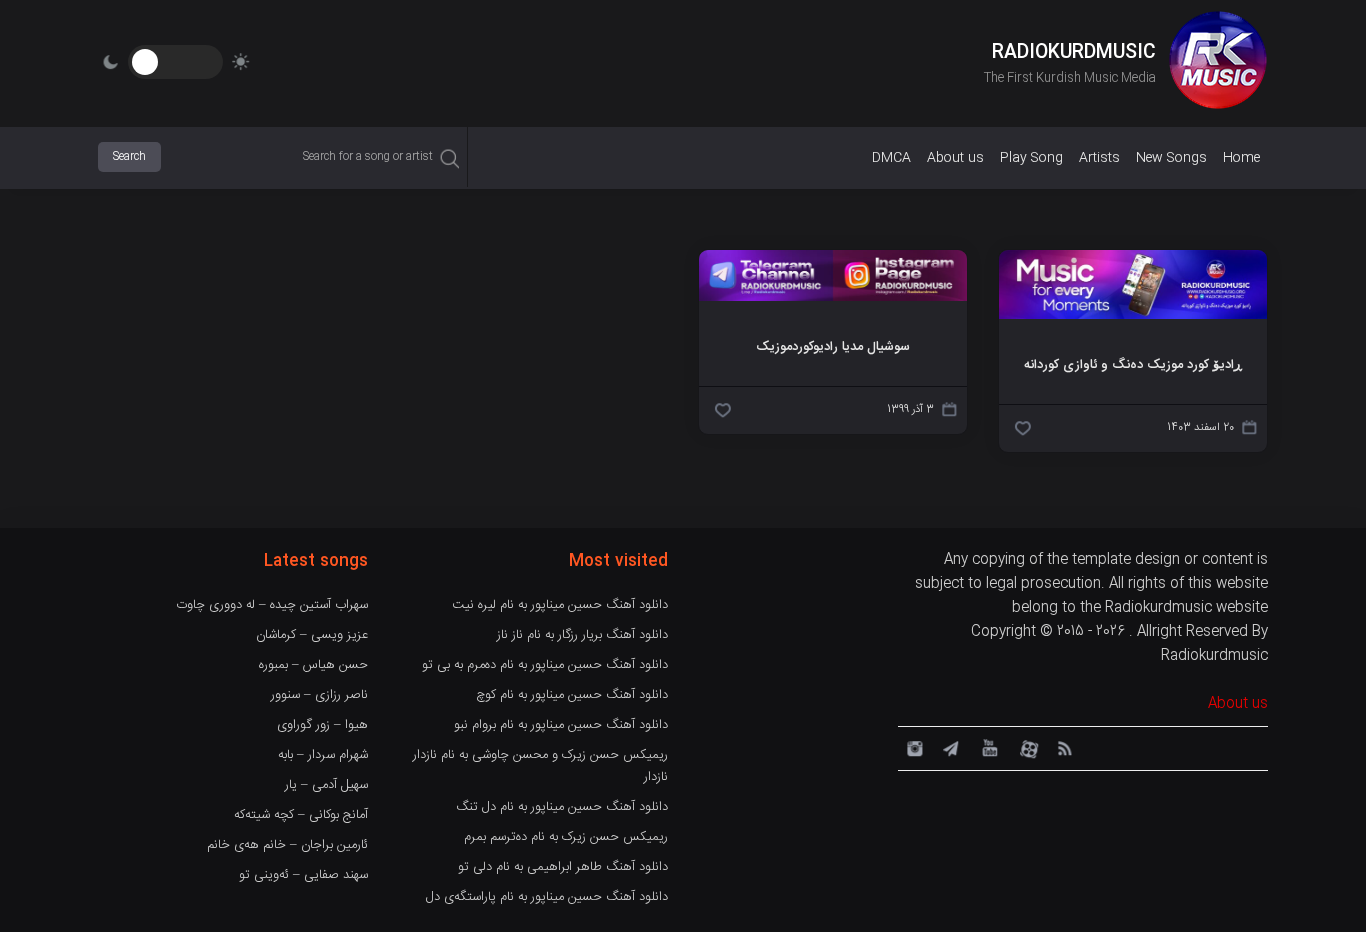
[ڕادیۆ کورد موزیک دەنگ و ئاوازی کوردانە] (1133, 316)
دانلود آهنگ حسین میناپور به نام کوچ (572, 695)
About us (955, 158)
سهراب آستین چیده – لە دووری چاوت (272, 605)
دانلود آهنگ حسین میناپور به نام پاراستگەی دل (547, 897)
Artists (1099, 158)
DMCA (891, 158)
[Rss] (1064, 747)
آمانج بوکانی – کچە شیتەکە (301, 815)
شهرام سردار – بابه (323, 755)
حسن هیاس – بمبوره (313, 665)
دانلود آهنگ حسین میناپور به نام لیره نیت (560, 605)
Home (1241, 158)
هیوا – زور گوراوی (322, 725)
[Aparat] (1026, 747)
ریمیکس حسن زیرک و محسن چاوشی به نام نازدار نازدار (540, 766)
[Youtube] (988, 747)
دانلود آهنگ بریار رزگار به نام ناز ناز (582, 635)
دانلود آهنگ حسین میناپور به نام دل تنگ (562, 807)
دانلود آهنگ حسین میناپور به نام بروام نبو (561, 725)
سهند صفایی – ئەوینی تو (303, 875)
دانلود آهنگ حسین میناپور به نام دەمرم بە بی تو (545, 665)
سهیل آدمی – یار (326, 785)
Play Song (1031, 158)
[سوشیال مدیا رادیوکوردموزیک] (833, 298)
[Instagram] (912, 747)
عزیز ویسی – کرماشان (312, 635)
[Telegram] (950, 747)
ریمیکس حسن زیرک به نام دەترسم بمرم (566, 837)
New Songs (1171, 158)
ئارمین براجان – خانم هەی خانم (287, 845)
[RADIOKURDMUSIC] (1218, 63)
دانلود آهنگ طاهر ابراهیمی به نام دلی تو (563, 867)
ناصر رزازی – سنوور (319, 695)
